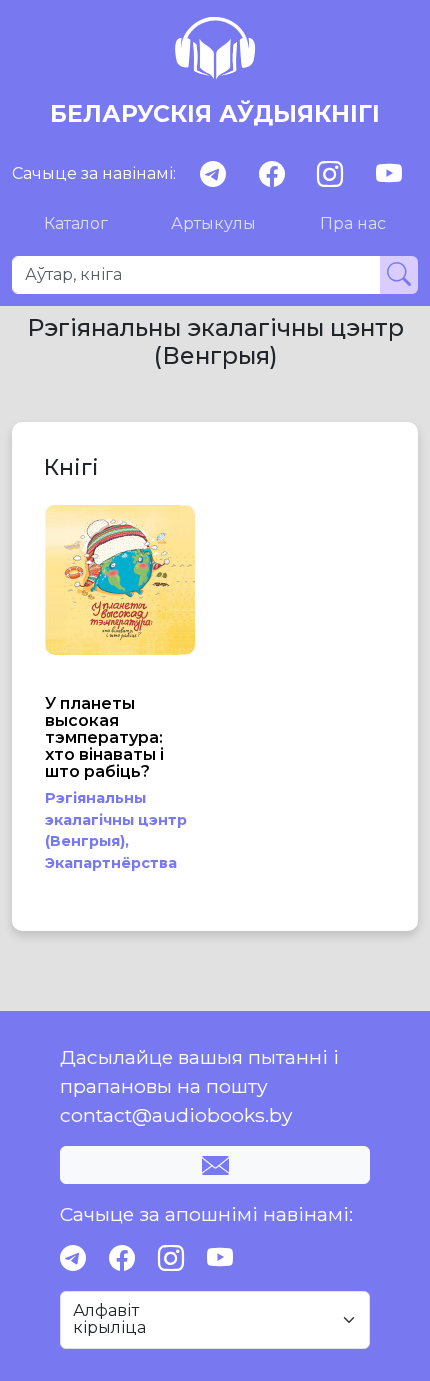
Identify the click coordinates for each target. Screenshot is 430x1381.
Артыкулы (213, 223)
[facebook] (272, 174)
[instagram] (330, 174)
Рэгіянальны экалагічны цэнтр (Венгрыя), (116, 819)
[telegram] (213, 174)
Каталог (76, 223)
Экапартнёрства (111, 863)
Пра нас (353, 223)
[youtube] (389, 174)
